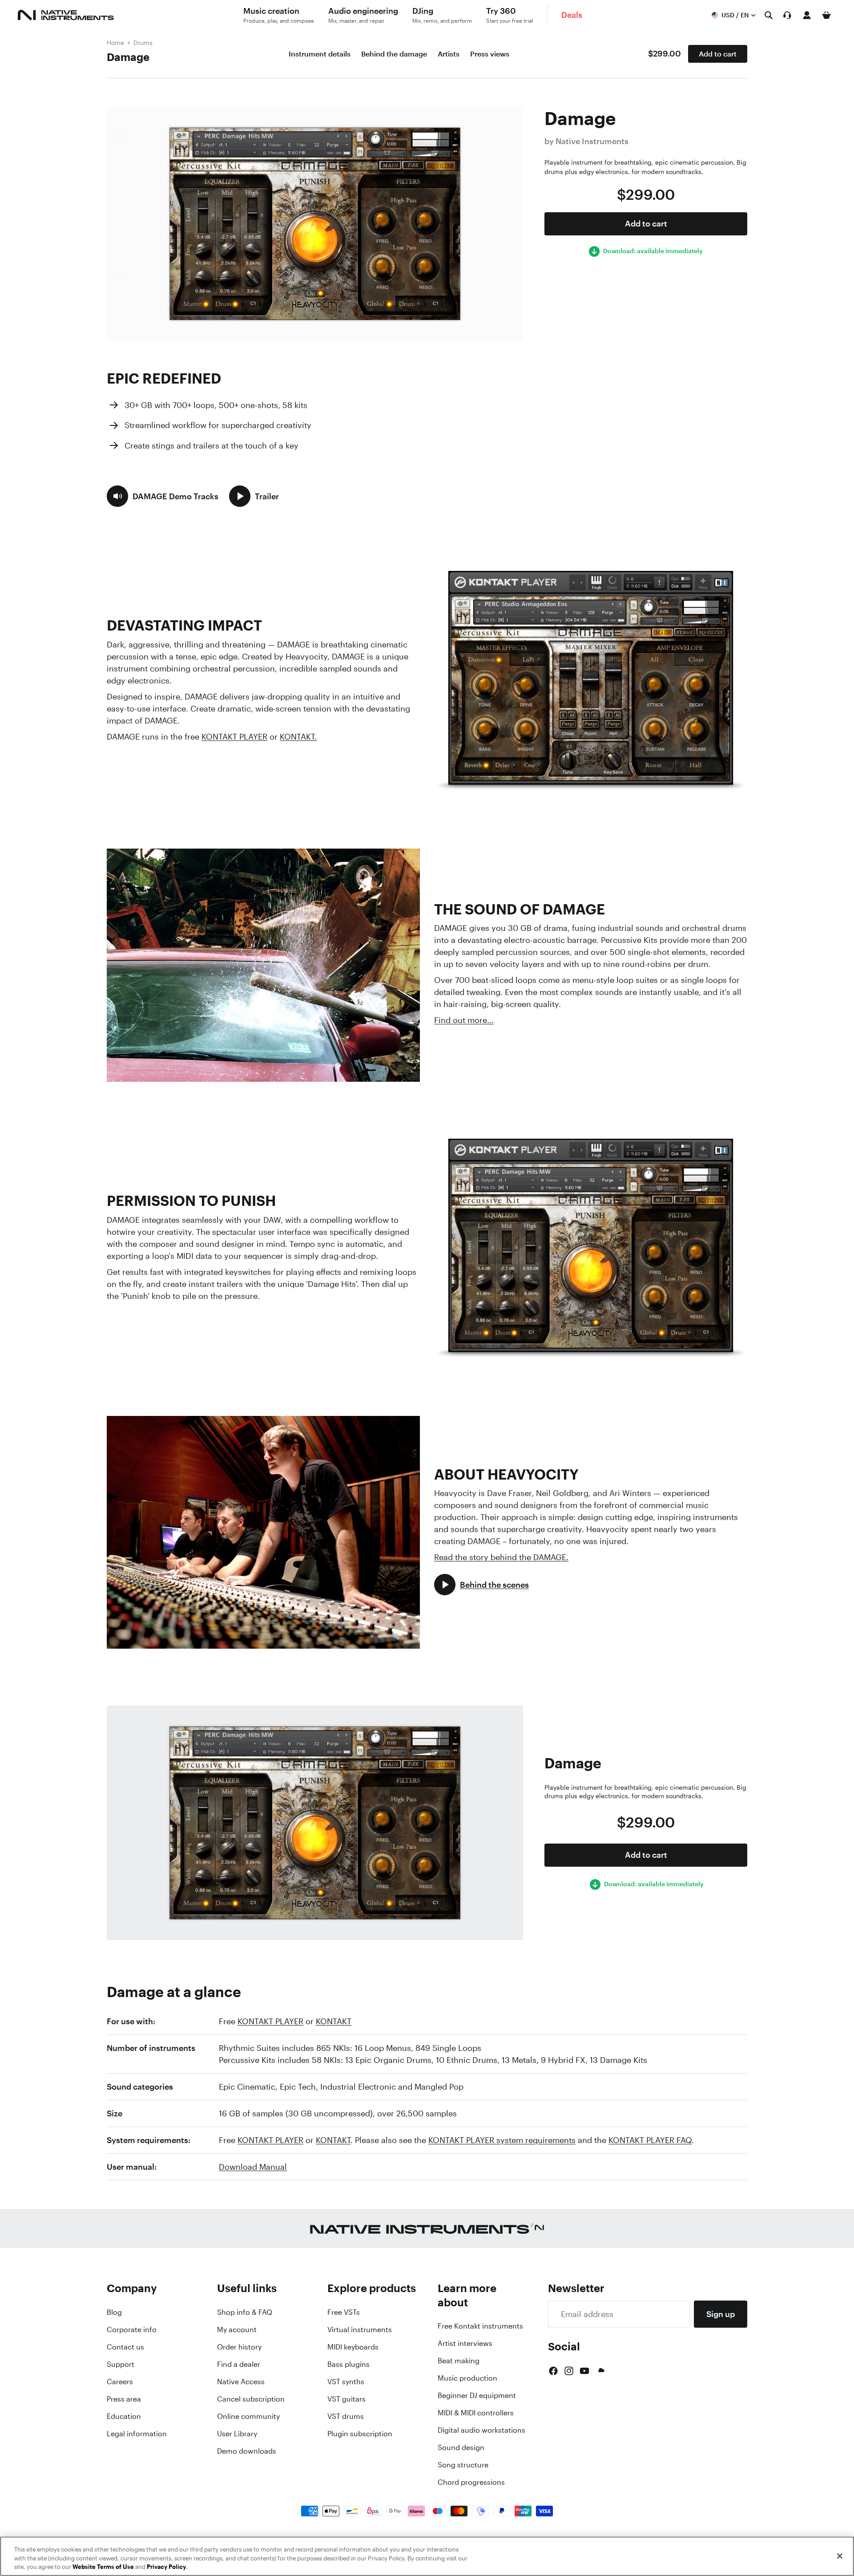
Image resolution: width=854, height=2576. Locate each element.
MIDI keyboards (353, 2347)
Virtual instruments (360, 2329)
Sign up (721, 2314)
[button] (163, 496)
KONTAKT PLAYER (234, 736)
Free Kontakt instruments (480, 2326)
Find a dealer (239, 2364)
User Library (237, 2434)
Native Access (241, 2382)
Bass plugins (348, 2364)
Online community (248, 2416)
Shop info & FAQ (245, 2312)
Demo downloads (247, 2451)
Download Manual (253, 2167)
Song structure (463, 2465)
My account (237, 2329)
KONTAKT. (298, 736)
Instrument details (320, 54)
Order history (239, 2347)
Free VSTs (344, 2312)
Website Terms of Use (103, 2567)
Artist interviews (465, 2343)
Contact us (125, 2347)
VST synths (346, 2382)
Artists (449, 54)
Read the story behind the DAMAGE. (501, 1557)
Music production (467, 2378)
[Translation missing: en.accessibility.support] (787, 15)
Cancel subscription (251, 2399)
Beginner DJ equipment (477, 2395)
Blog (114, 2312)
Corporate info (132, 2329)
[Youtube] (584, 2371)
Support (121, 2364)
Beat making (459, 2361)
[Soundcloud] (600, 2371)
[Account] (807, 15)
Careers (120, 2382)
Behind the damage (394, 54)
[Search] (769, 15)
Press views (490, 54)
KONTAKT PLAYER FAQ (650, 2140)
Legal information (137, 2434)
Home (115, 42)
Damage (128, 57)
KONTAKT (334, 2021)
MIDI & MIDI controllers (476, 2413)
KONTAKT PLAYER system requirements (502, 2140)
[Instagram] (569, 2371)
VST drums (346, 2416)
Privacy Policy (166, 2567)
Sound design (461, 2447)
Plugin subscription (360, 2434)
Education (124, 2416)
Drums (143, 42)
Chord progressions (471, 2482)
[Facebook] (553, 2371)
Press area (124, 2399)
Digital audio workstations (481, 2430)
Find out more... (464, 1020)
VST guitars (346, 2399)
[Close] (840, 2556)
